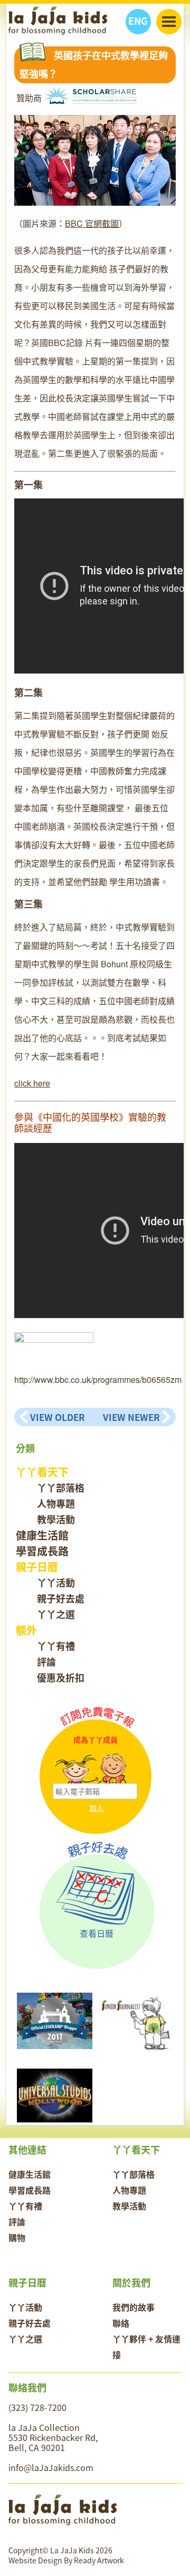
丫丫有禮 (56, 1646)
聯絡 (121, 2323)
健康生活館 (42, 1535)
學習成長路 (42, 1551)
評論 (46, 1662)
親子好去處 (61, 1598)
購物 (17, 2237)
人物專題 (56, 1503)
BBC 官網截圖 (92, 223)
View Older (58, 1417)
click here (32, 1083)
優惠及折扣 (61, 1678)
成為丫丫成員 (96, 1740)
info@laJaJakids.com (51, 2467)
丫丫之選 (56, 1614)
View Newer (131, 1417)
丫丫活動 (56, 1583)
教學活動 (56, 1519)
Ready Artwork (99, 2560)
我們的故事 (134, 2307)
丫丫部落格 (61, 1488)
